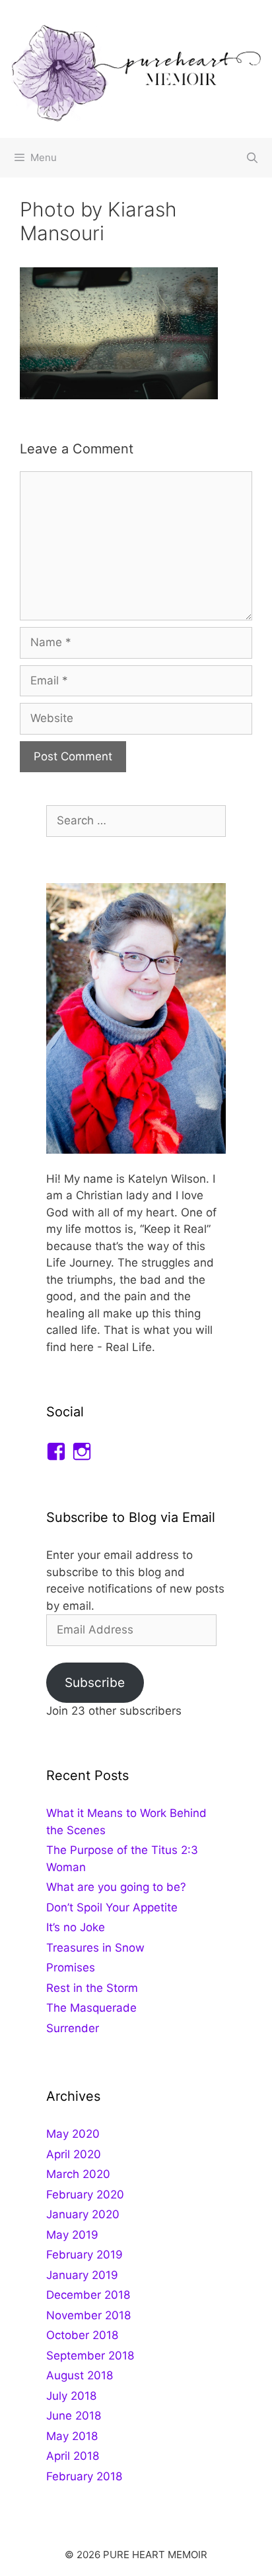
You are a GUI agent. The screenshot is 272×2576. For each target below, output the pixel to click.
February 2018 (84, 2476)
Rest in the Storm (92, 1988)
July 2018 (71, 2396)
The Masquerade (91, 2008)
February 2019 (85, 2255)
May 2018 (72, 2436)
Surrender (73, 2028)
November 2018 (88, 2315)
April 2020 (74, 2154)
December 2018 (88, 2295)
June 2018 (74, 2416)
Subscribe (95, 1682)
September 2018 (90, 2356)
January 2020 (83, 2214)
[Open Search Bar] (252, 158)
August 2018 (80, 2375)
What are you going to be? (116, 1887)
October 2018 (82, 2335)
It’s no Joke (76, 1927)
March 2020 (78, 2174)
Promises (71, 1967)
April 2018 (73, 2456)
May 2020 (73, 2134)
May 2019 (72, 2235)
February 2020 (85, 2195)
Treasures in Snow (95, 1948)
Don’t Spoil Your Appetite (112, 1907)
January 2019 (82, 2275)
